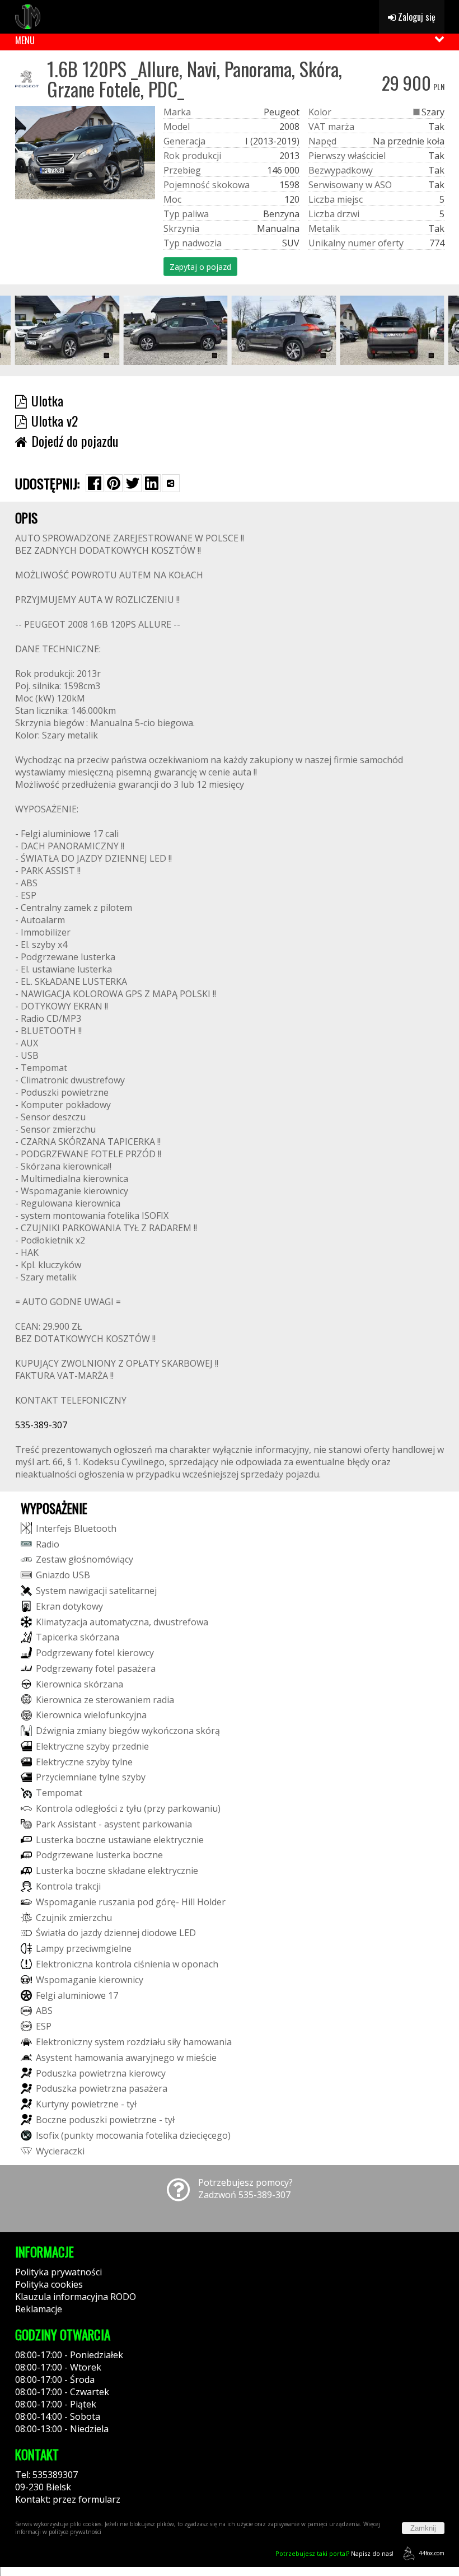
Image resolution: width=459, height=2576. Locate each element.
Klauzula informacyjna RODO (76, 2297)
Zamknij (423, 2528)
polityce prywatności (75, 2532)
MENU (25, 40)
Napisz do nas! (334, 2553)
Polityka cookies (49, 2284)
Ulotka (47, 400)
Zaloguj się (416, 17)
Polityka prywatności (58, 2272)
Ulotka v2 (55, 420)
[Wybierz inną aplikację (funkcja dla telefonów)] (171, 483)
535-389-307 (41, 1425)
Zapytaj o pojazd (200, 267)
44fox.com (432, 2553)
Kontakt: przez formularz (68, 2499)
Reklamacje (39, 2309)
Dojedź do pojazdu (75, 441)
